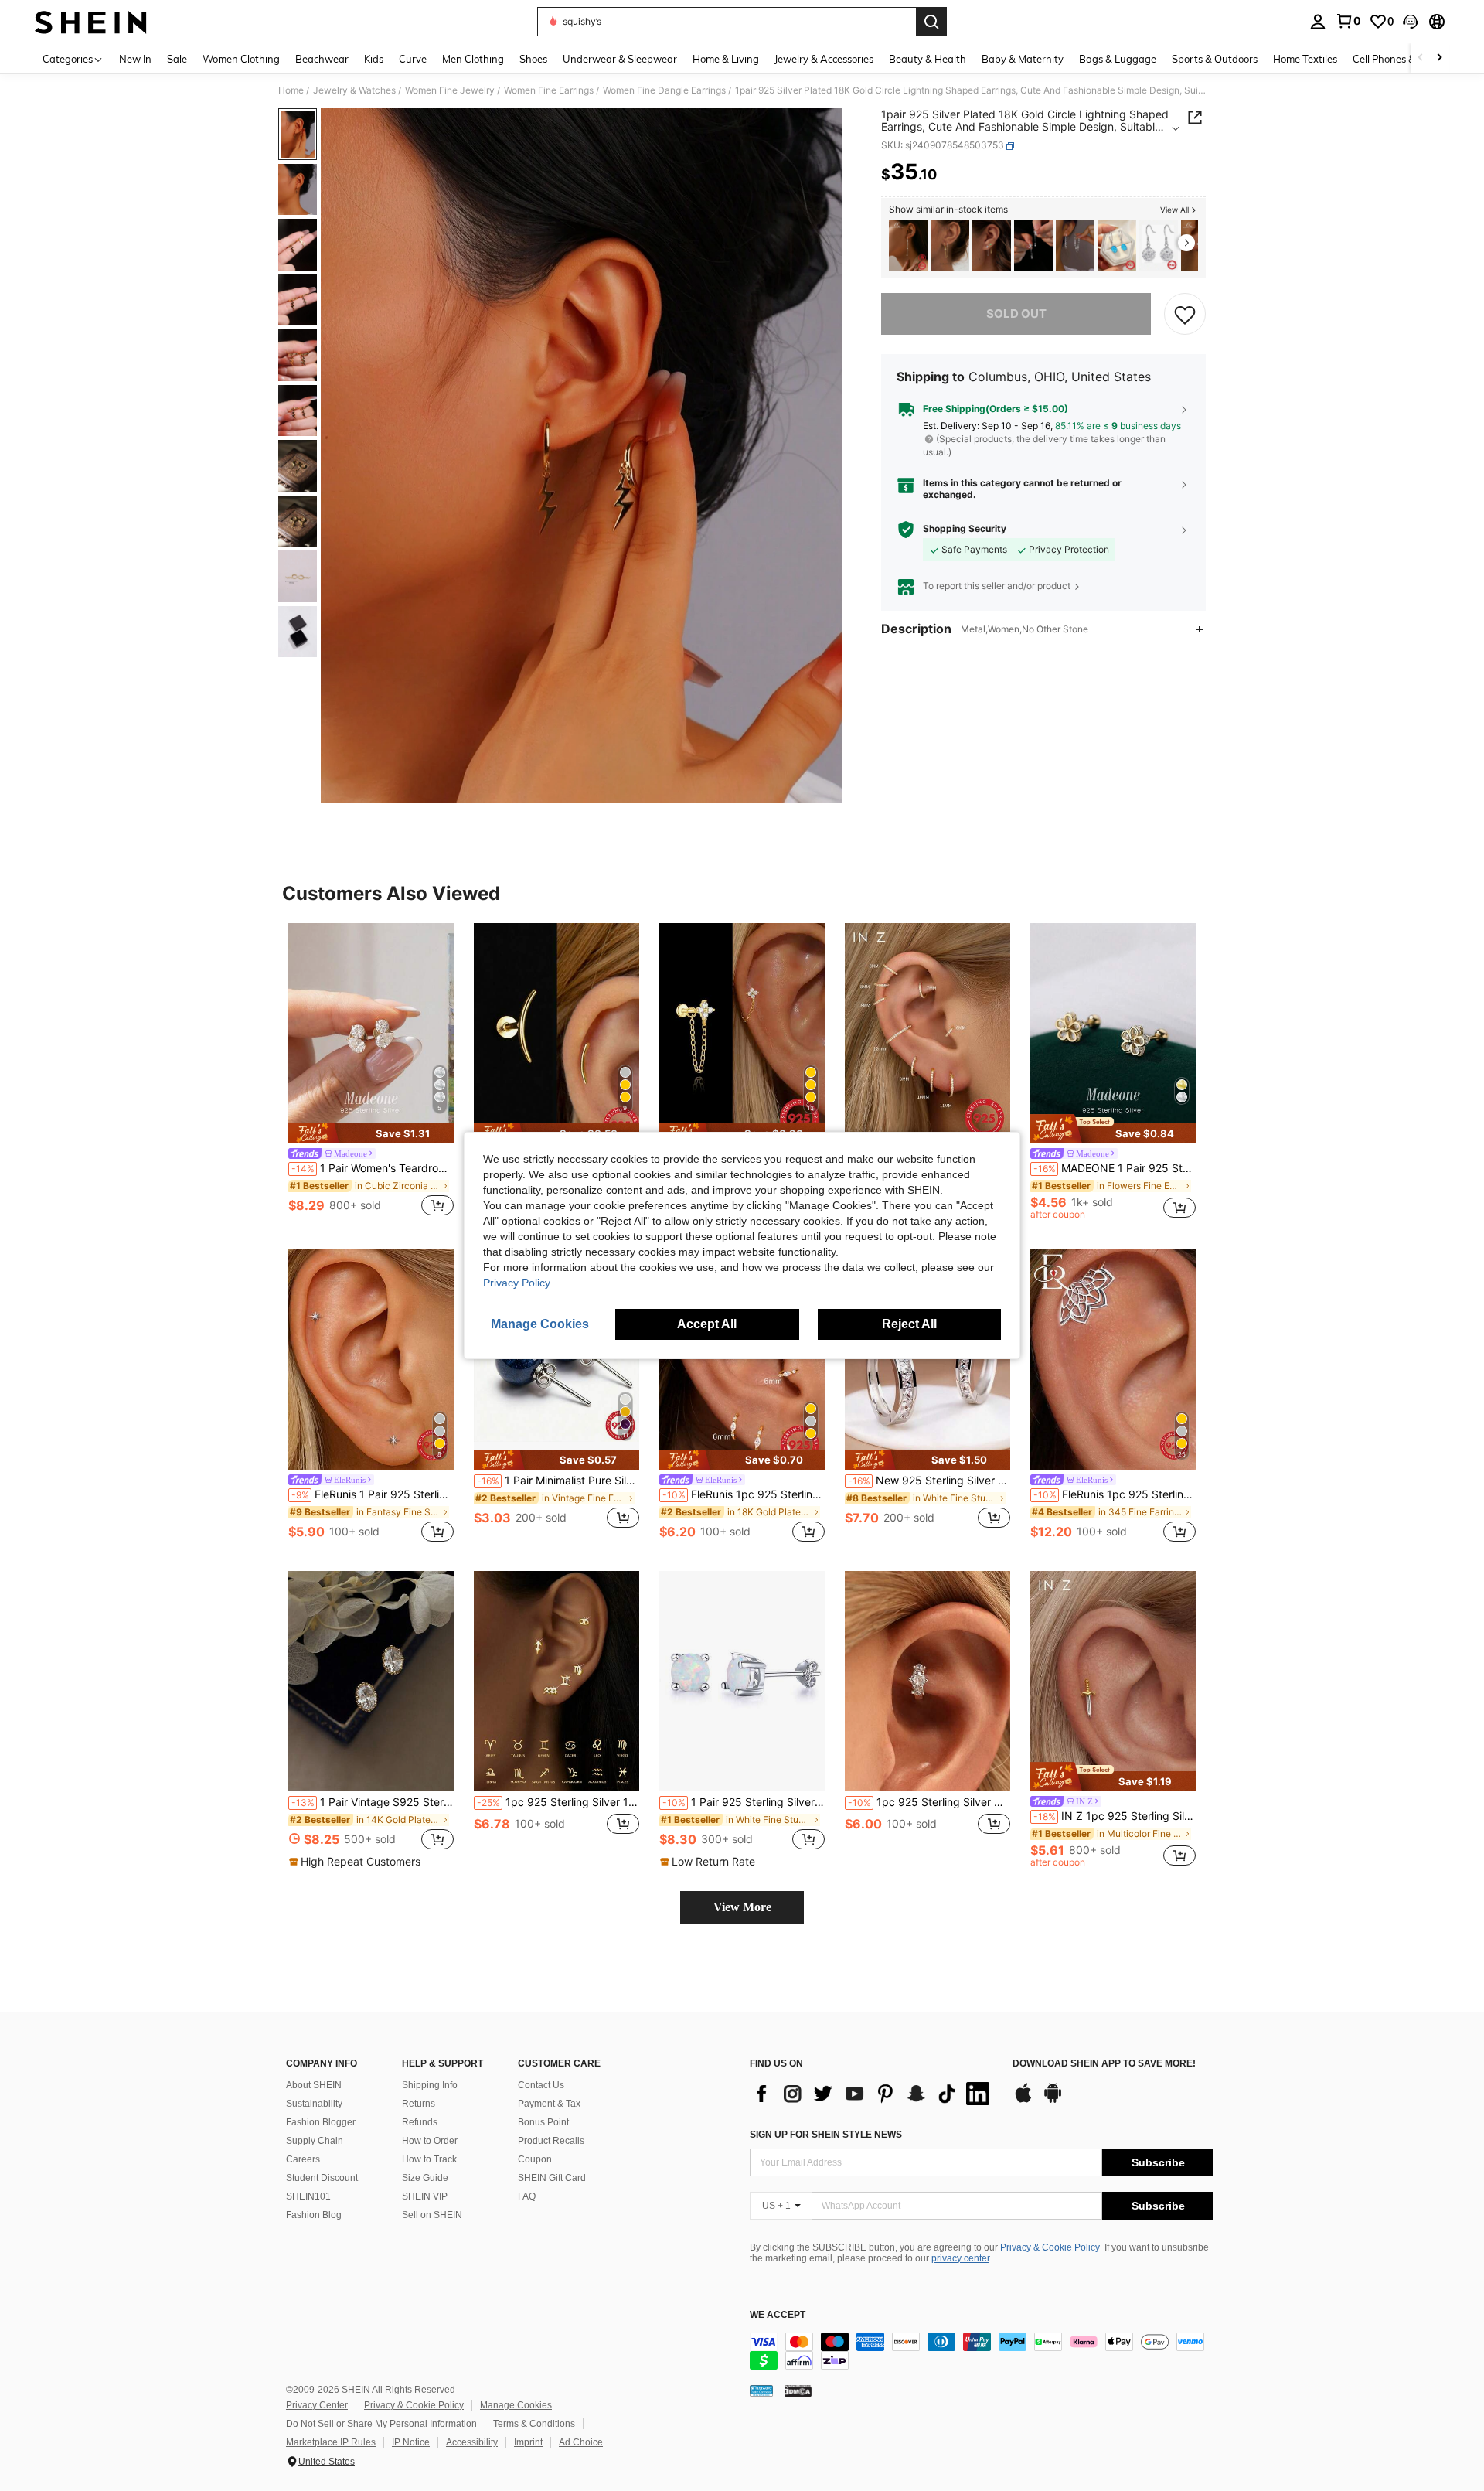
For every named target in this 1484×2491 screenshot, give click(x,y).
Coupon (535, 2159)
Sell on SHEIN (432, 2215)
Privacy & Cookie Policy (1050, 2247)
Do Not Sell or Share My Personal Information (381, 2424)
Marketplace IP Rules (331, 2442)
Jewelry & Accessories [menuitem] (824, 59)
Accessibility (472, 2442)
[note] (371, 1133)
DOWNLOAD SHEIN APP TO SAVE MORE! (1104, 2064)
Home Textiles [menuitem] (1305, 59)
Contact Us (541, 2085)
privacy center (960, 2258)
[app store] (1023, 2101)
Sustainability (314, 2104)
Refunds (420, 2122)
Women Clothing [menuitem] (241, 59)
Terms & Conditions (534, 2424)
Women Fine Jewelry (450, 90)
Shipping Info (430, 2085)
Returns (419, 2104)
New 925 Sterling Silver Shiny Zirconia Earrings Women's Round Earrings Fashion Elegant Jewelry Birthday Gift (929, 1481)
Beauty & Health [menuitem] (927, 59)
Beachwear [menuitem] (322, 59)
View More (742, 1907)
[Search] (931, 22)
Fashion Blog (314, 2215)
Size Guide (425, 2178)
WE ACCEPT (778, 2315)
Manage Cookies (516, 2405)
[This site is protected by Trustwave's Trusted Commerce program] (761, 2390)
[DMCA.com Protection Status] (798, 2390)
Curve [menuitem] (413, 59)
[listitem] (908, 245)
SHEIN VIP (425, 2196)
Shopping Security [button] (965, 530)
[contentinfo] (982, 2351)
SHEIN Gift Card (552, 2178)
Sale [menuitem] (177, 59)
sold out (1016, 314)
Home (291, 90)
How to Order (430, 2141)
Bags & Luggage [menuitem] (1118, 59)
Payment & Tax (549, 2104)
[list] (873, 2094)
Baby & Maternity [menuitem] (1023, 59)
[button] (1411, 22)
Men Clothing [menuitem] (473, 59)
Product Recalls (551, 2141)
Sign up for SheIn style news (826, 2135)
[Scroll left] (1421, 58)
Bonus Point (543, 2122)
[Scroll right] (1439, 58)
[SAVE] (1185, 314)
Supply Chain (315, 2141)
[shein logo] (91, 22)
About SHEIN (314, 2085)
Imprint (528, 2442)
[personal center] (1318, 22)
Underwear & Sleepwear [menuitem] (620, 59)
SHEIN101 (308, 2196)
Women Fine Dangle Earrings (664, 90)
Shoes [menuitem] (533, 59)
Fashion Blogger (321, 2122)
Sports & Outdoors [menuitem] (1215, 59)
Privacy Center (317, 2405)
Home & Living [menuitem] (726, 59)
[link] (1348, 21)
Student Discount (322, 2178)
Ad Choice (581, 2442)
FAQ (527, 2196)
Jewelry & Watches (354, 90)
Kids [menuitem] (374, 59)
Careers (303, 2159)
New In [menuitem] (135, 59)
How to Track (429, 2159)
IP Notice (411, 2442)
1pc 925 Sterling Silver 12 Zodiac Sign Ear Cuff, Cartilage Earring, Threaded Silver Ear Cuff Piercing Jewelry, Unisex (558, 1802)
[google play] (1053, 2101)
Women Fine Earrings (549, 90)
